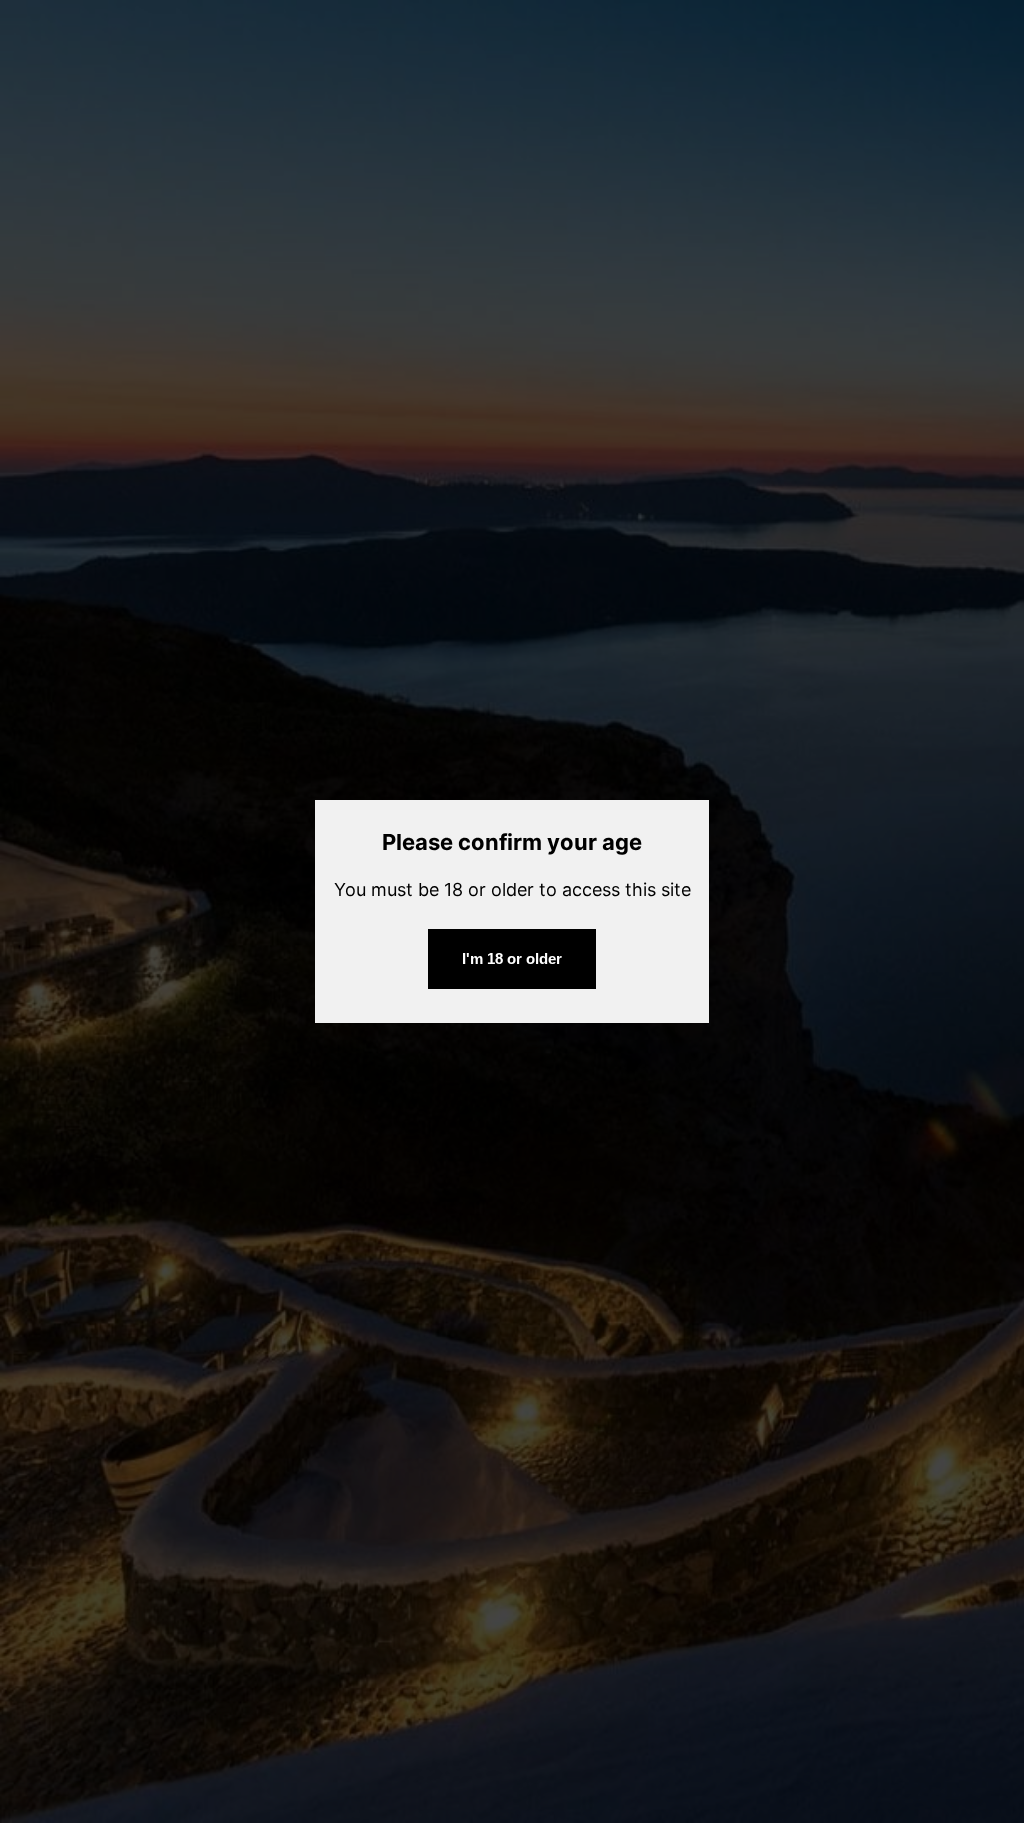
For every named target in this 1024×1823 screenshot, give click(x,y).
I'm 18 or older (512, 958)
